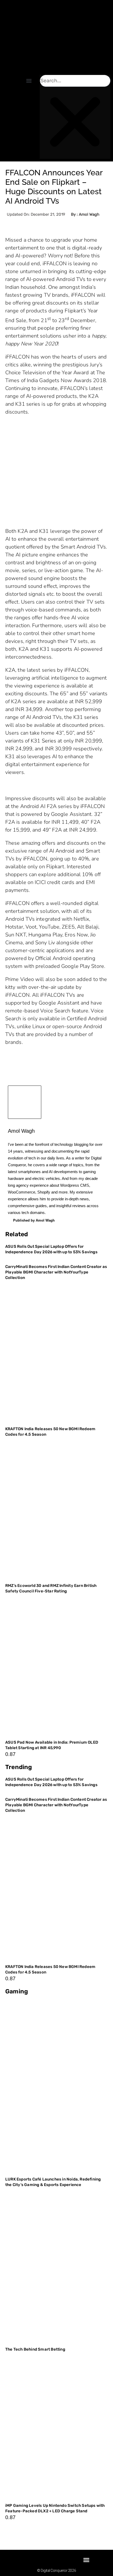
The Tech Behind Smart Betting (36, 2349)
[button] (29, 81)
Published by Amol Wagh (34, 1220)
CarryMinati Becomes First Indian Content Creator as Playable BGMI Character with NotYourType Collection (56, 1272)
